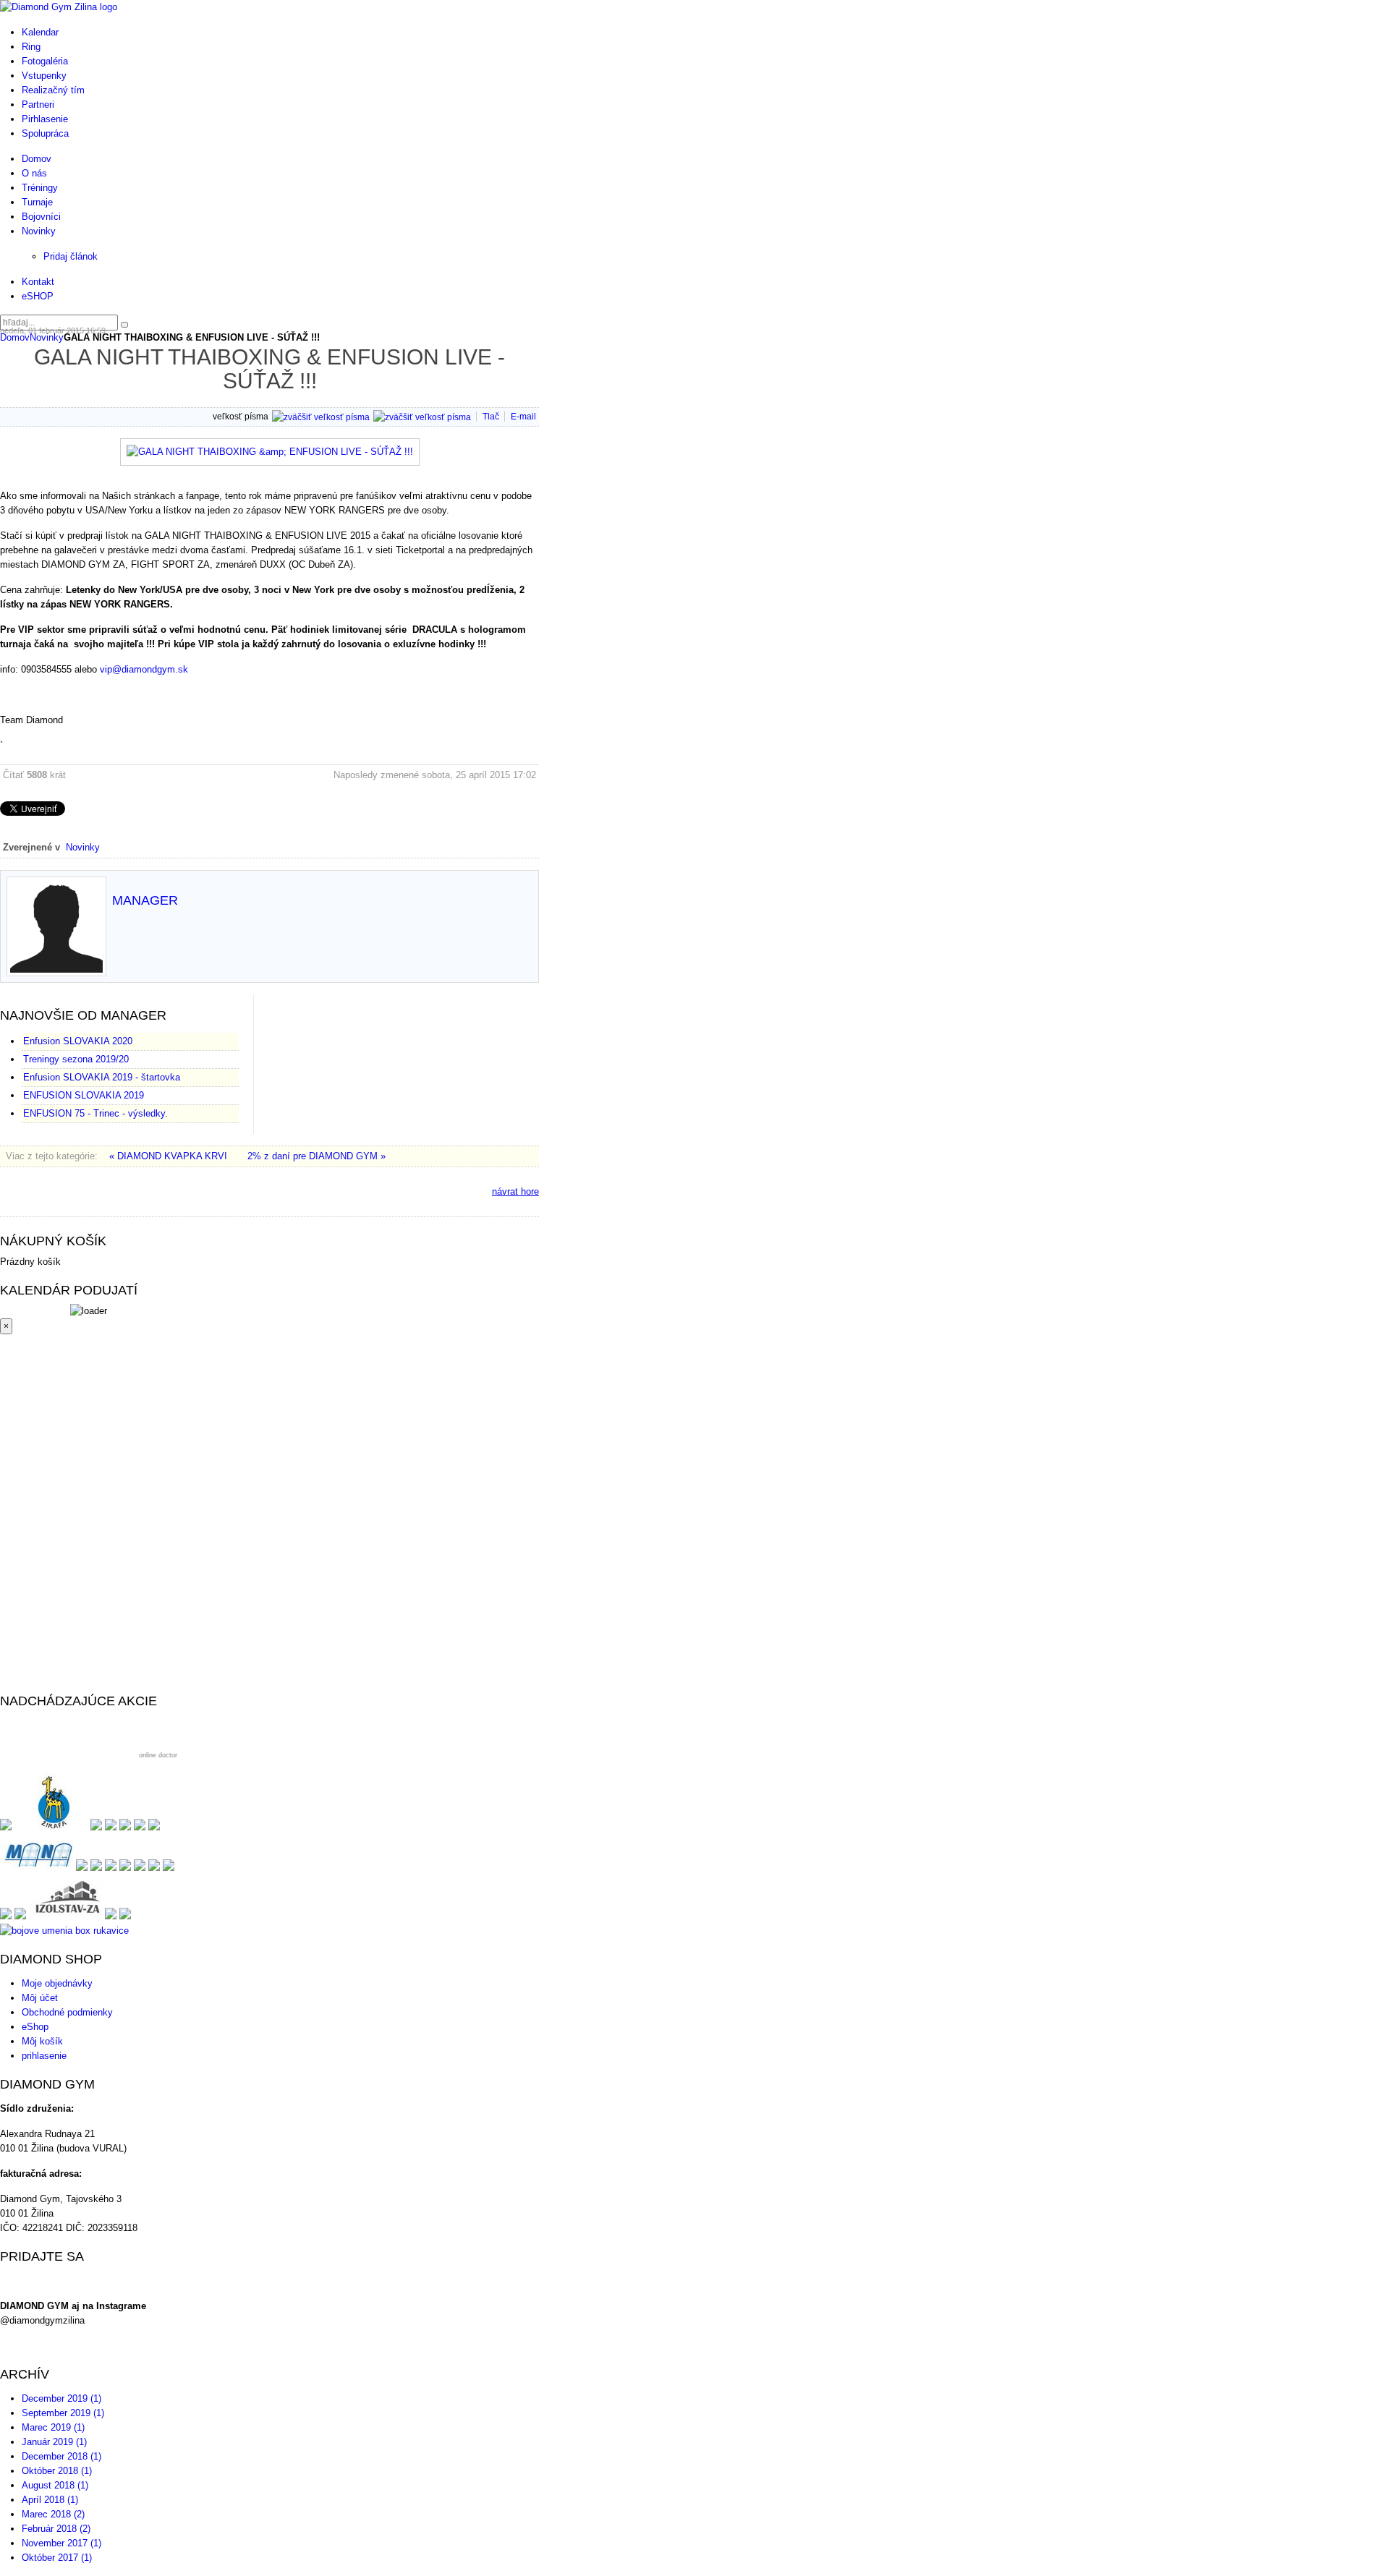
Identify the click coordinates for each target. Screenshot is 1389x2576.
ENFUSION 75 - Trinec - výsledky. (95, 1113)
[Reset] (124, 325)
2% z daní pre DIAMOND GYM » (317, 1156)
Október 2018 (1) (57, 2471)
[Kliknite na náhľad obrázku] (270, 452)
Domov (15, 337)
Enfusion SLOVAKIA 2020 (78, 1041)
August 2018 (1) (55, 2485)
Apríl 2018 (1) (50, 2500)
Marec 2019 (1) (53, 2427)
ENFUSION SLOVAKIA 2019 (84, 1095)
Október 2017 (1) (57, 2558)
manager (145, 900)
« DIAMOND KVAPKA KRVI (170, 1156)
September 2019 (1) (63, 2413)
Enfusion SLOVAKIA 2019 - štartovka (102, 1077)
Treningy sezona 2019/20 (76, 1059)
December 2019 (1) (61, 2398)
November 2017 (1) (61, 2543)
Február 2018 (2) (56, 2529)
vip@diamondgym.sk (144, 669)
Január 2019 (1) (54, 2442)
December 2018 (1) (61, 2456)
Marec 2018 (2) (53, 2514)
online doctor (158, 1755)
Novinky (47, 337)
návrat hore (515, 1191)
